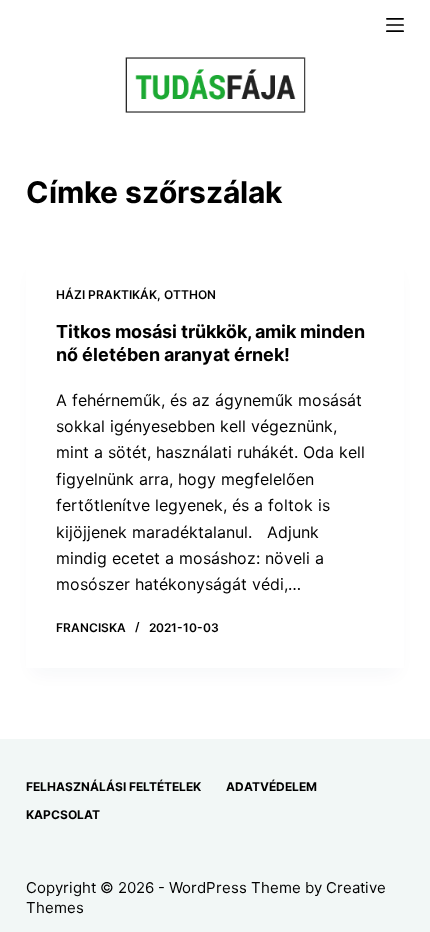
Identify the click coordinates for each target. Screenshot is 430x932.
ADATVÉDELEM (271, 786)
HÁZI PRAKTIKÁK (106, 294)
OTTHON (190, 294)
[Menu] (395, 25)
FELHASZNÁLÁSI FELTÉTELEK (113, 786)
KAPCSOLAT (63, 814)
